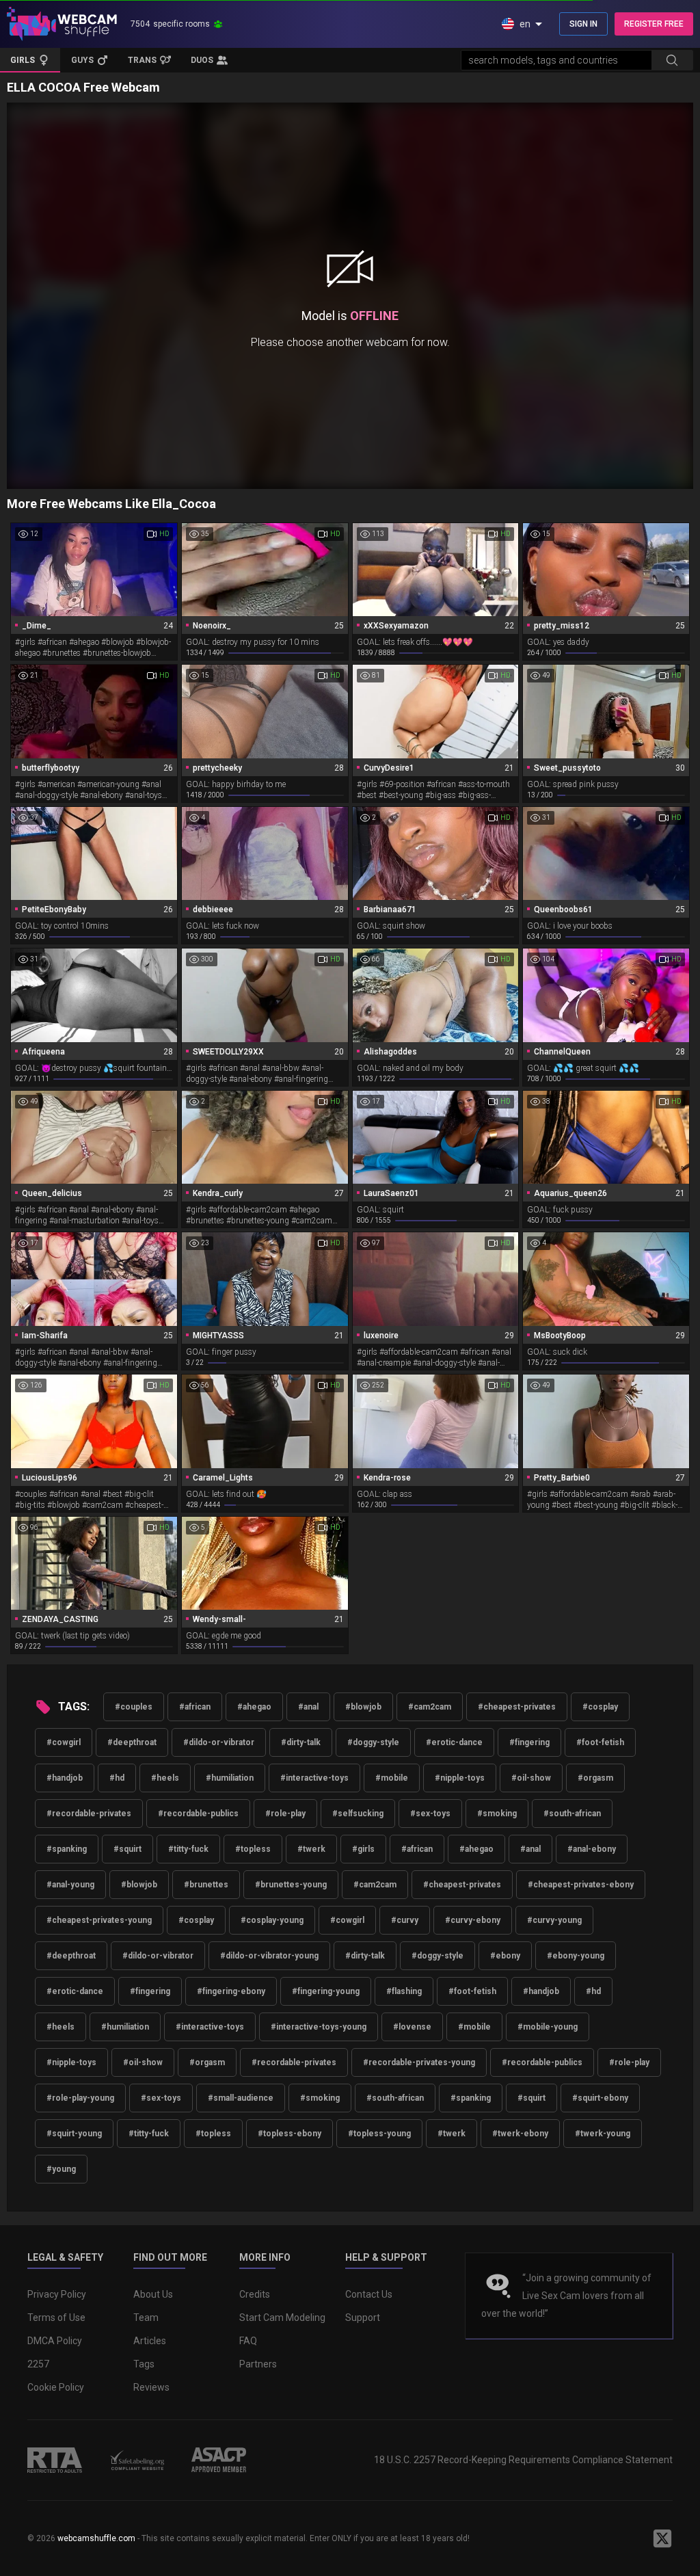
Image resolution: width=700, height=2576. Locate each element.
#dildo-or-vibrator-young (269, 1956)
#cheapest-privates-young (99, 1920)
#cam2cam (430, 1707)
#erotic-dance (454, 1742)
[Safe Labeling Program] (137, 2460)
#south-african (572, 1814)
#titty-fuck (188, 1849)
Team (146, 2318)
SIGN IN (583, 24)
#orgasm (595, 1778)
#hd (117, 1778)
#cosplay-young (272, 1920)
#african (195, 1707)
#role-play (285, 1814)
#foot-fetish (600, 1742)
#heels (165, 1778)
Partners (258, 2364)
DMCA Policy (55, 2341)
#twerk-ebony (520, 2134)
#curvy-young (554, 1920)
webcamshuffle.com (96, 2538)
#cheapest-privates (517, 1707)
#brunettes (206, 1885)
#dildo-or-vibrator (219, 1742)
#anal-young (70, 1885)
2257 (38, 2364)
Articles (150, 2341)
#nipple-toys (460, 1778)
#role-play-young (80, 2098)
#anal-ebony (592, 1849)
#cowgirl (64, 1742)
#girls (363, 1849)
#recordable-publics (198, 1814)
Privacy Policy (57, 2294)
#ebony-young (576, 1956)
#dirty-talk (301, 1742)
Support (363, 2318)
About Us (153, 2294)
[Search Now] (672, 60)
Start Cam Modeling (282, 2318)
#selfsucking (358, 1814)
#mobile (392, 1778)
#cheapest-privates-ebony (581, 1885)
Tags (144, 2364)
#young (61, 2169)
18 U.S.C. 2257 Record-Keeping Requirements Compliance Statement (523, 2460)
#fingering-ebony (231, 1991)
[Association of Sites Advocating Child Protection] (219, 2460)
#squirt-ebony (600, 2098)
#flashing (404, 1991)
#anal (308, 1707)
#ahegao (254, 1707)
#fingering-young (326, 1991)
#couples (134, 1707)
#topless (253, 1849)
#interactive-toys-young (319, 2027)
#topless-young (379, 2134)
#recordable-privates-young (419, 2062)
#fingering (529, 1742)
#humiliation (230, 1778)
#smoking (497, 1814)
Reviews (151, 2387)
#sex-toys (430, 1814)
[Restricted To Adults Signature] (55, 2460)
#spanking (67, 1849)
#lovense (412, 2027)
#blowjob (363, 1707)
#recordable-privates (89, 1814)
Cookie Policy (56, 2387)
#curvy (405, 1920)
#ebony (505, 1956)
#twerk (311, 1849)
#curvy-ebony (473, 1920)
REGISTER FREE (654, 24)
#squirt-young (74, 2134)
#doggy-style (373, 1742)
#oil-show (531, 1778)
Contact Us (369, 2294)
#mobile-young (548, 2027)
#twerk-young (603, 2134)
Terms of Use (56, 2318)
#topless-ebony (290, 2134)
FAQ (248, 2341)
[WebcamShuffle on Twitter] (662, 2538)
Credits (255, 2294)
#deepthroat (132, 1742)
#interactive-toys (314, 1778)
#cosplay (600, 1707)
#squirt (127, 1849)
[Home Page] (62, 24)
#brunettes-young (291, 1885)
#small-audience (241, 2098)
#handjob (65, 1778)
